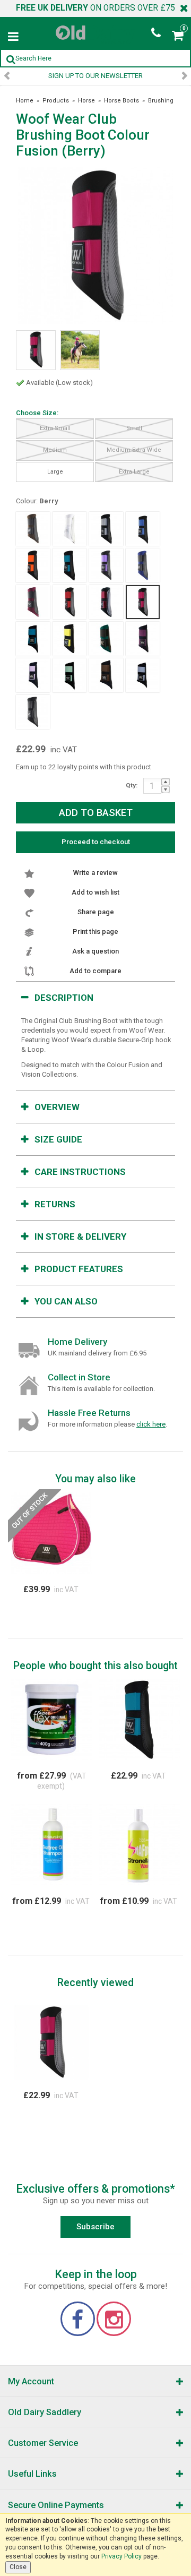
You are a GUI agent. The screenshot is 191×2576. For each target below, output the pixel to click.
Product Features (79, 1269)
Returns (55, 1204)
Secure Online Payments (56, 2505)
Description (64, 998)
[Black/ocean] (33, 639)
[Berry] (143, 602)
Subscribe (95, 2227)
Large (55, 472)
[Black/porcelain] (143, 675)
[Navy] (143, 565)
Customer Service (43, 2443)
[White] (70, 529)
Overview (57, 1107)
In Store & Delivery (80, 1237)
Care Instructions (80, 1172)
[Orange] (33, 565)
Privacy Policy (121, 2556)
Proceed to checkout (96, 842)
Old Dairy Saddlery (45, 2412)
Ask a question (95, 951)
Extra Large (134, 472)
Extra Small (55, 428)
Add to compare (95, 971)
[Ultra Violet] (106, 565)
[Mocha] (106, 675)
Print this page (95, 931)
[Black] (33, 712)
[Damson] (143, 639)
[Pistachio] (70, 675)
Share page (96, 912)
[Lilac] (33, 675)
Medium (55, 450)
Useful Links (32, 2474)
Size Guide (58, 1139)
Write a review (95, 873)
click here (151, 1424)
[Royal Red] (70, 602)
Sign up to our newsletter (95, 76)
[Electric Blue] (143, 529)
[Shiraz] (106, 602)
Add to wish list (95, 892)
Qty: (132, 785)
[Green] (106, 639)
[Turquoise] (70, 565)
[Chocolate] (33, 529)
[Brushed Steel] (106, 529)
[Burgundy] (33, 602)
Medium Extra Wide (134, 450)
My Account (31, 2381)
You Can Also (66, 1301)
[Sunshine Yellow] (70, 639)
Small (134, 428)
